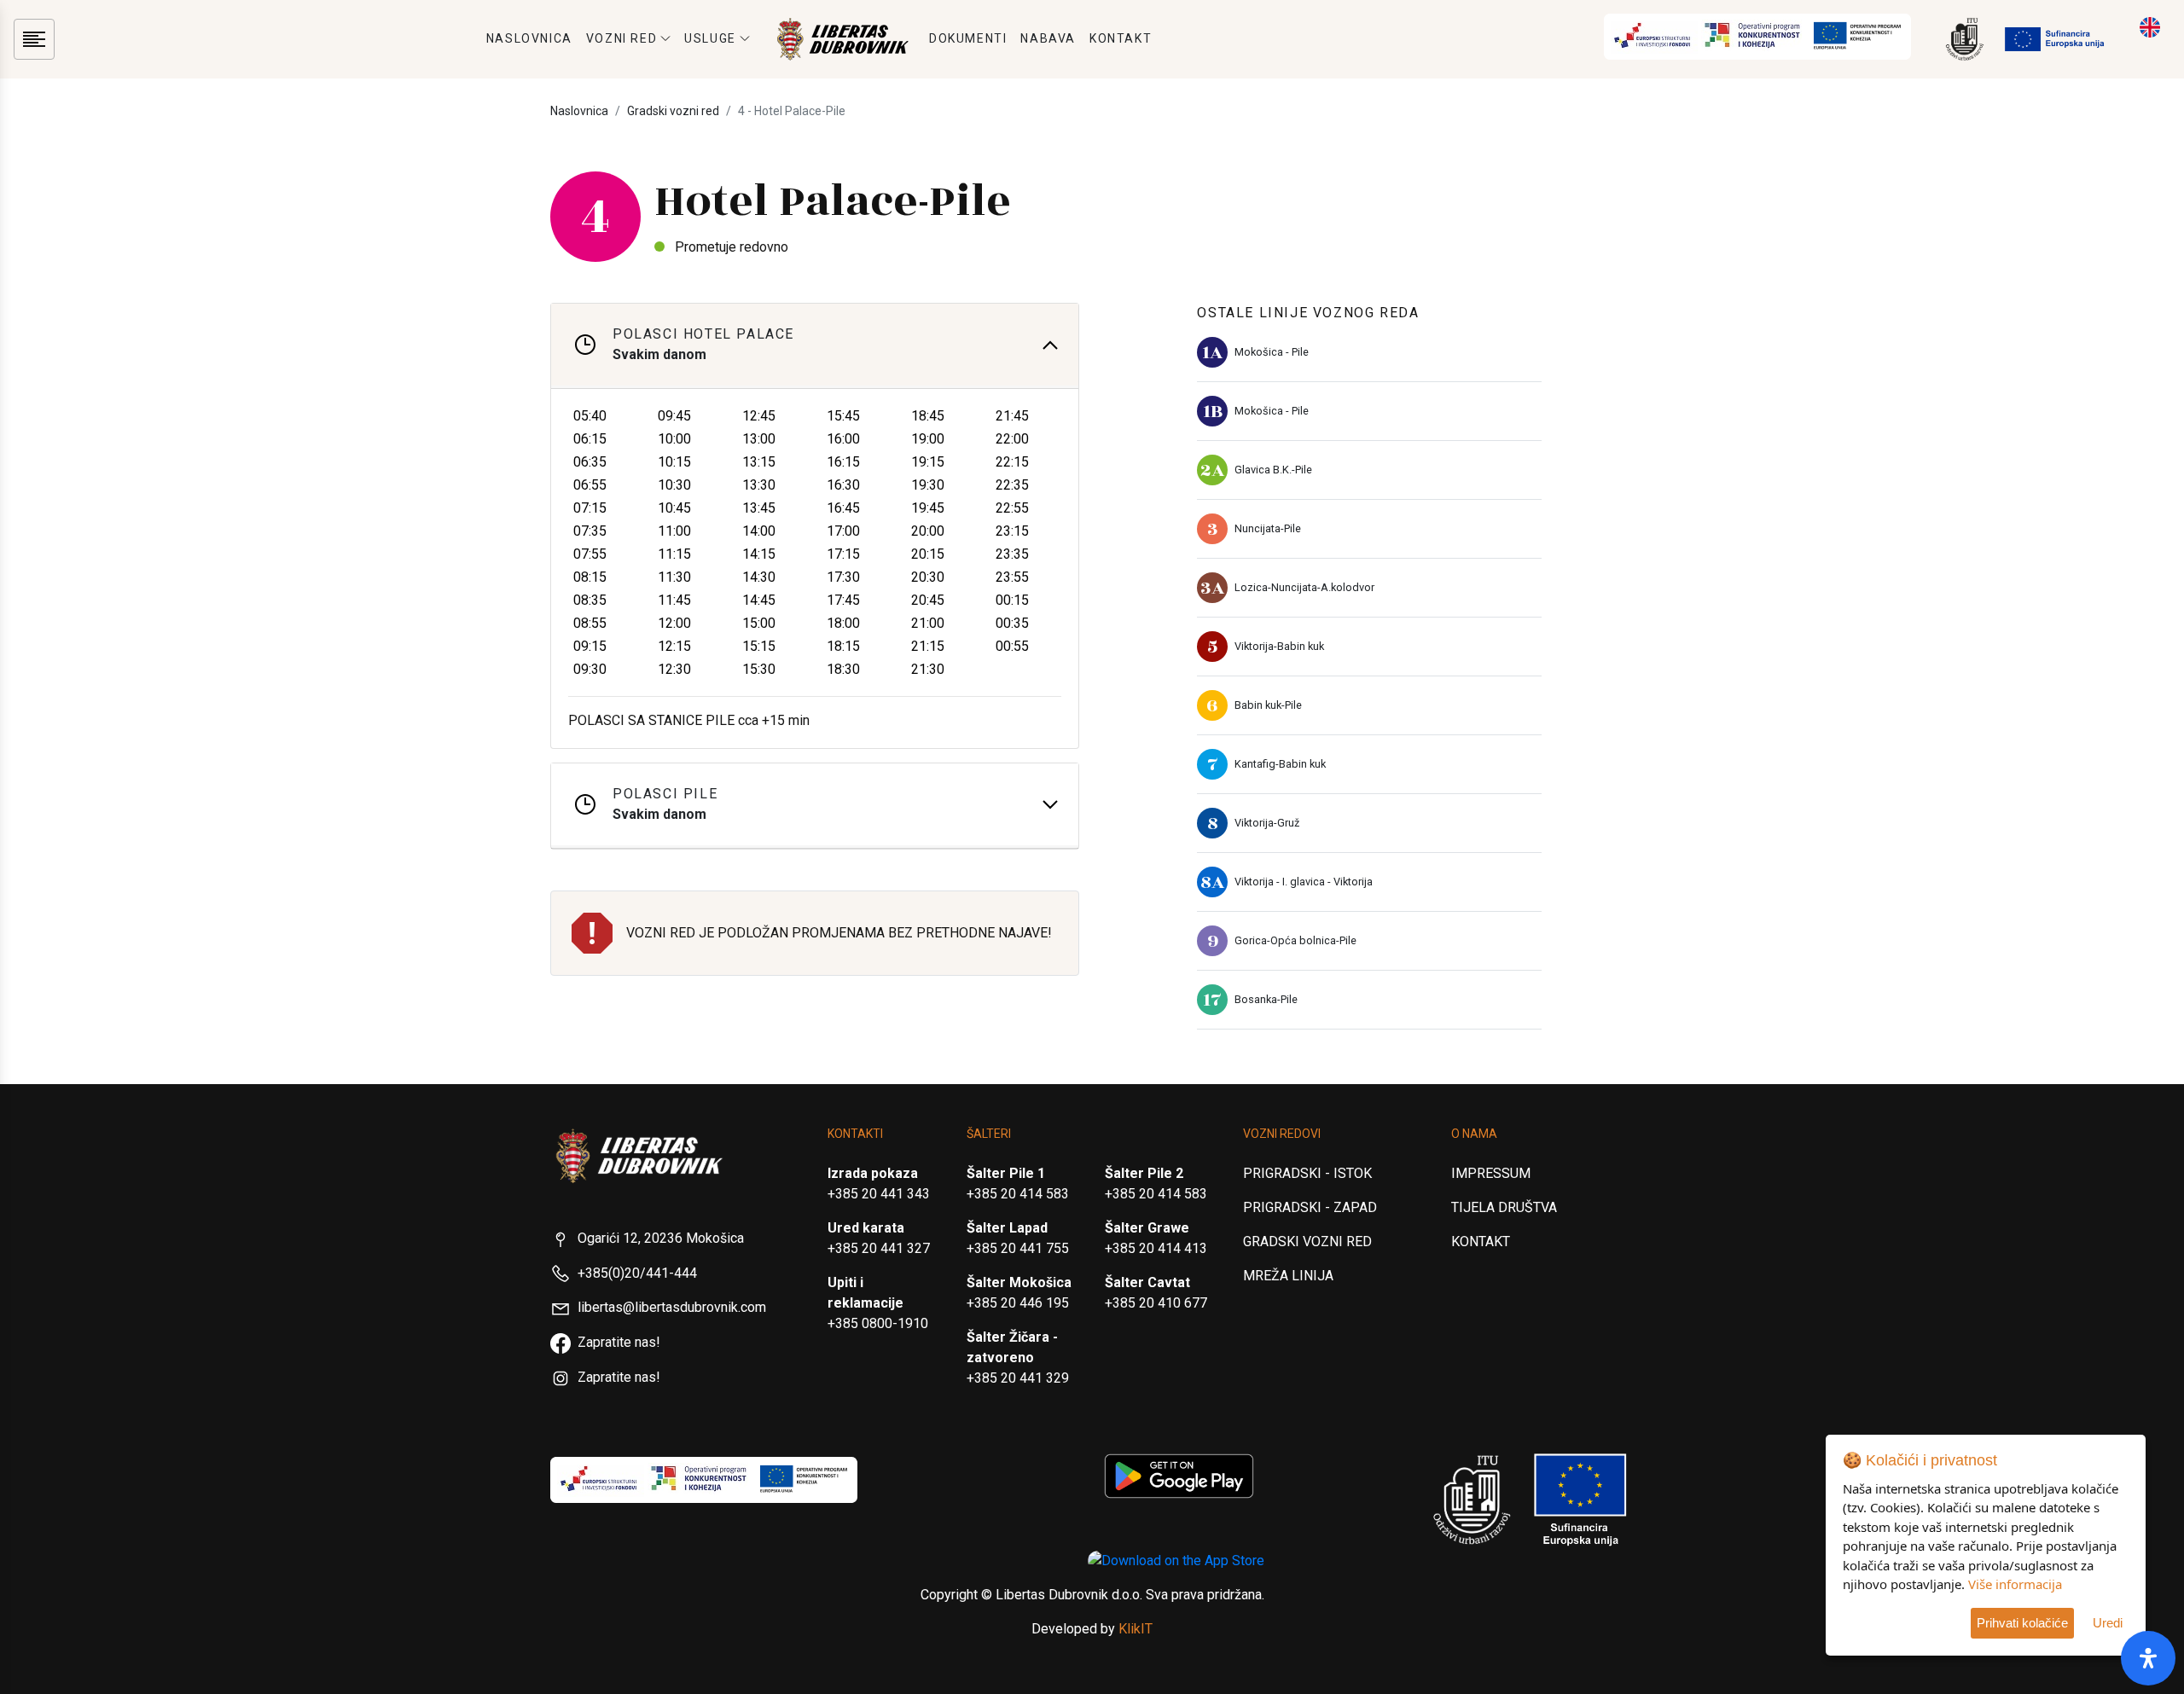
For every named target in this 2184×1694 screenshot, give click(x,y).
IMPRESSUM (1491, 1173)
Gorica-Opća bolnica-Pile (1295, 940)
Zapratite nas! (619, 1342)
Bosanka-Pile (1266, 999)
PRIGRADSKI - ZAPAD (1310, 1207)
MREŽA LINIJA (1288, 1276)
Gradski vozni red (673, 111)
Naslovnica (579, 111)
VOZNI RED (622, 38)
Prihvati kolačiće (2022, 1623)
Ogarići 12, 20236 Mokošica (661, 1238)
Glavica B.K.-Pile (1273, 470)
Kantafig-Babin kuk (1280, 764)
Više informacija (2015, 1584)
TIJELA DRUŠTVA (1504, 1207)
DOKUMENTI (968, 38)
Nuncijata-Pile (1268, 528)
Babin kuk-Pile (1268, 705)
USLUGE (710, 38)
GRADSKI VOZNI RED (1307, 1241)
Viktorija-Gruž (1267, 823)
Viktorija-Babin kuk (1279, 646)
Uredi (2108, 1623)
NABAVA (1048, 38)
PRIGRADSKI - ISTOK (1307, 1173)
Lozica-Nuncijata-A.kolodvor (1304, 587)
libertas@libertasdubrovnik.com (672, 1307)
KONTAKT (1121, 38)
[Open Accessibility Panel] (2148, 1658)
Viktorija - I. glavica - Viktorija (1304, 882)
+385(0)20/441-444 (637, 1273)
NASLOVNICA (529, 38)
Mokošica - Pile (1272, 352)
